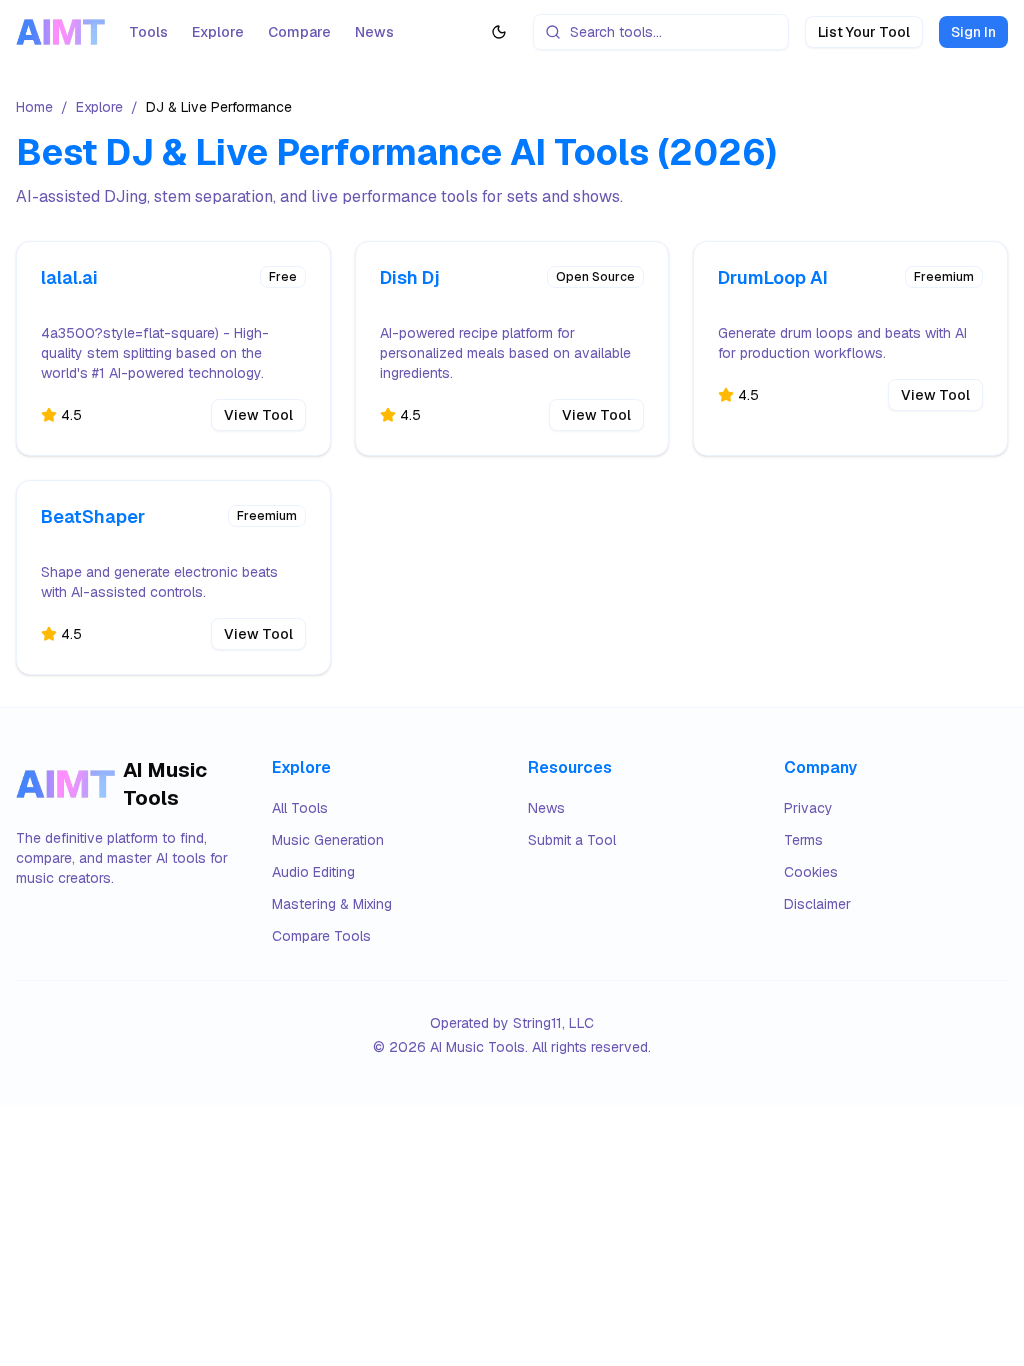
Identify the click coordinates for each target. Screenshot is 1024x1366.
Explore (218, 32)
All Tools (300, 808)
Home (34, 107)
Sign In (973, 32)
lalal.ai (69, 277)
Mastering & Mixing (332, 904)
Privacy (808, 808)
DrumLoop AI (773, 277)
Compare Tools (321, 936)
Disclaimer (817, 904)
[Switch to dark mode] (499, 32)
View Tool (258, 415)
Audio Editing (313, 872)
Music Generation (328, 840)
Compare (299, 32)
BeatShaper (93, 516)
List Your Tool (864, 32)
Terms (803, 840)
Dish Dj (410, 277)
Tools (148, 32)
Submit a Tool (572, 840)
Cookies (811, 872)
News (374, 32)
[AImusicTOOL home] (60, 31)
